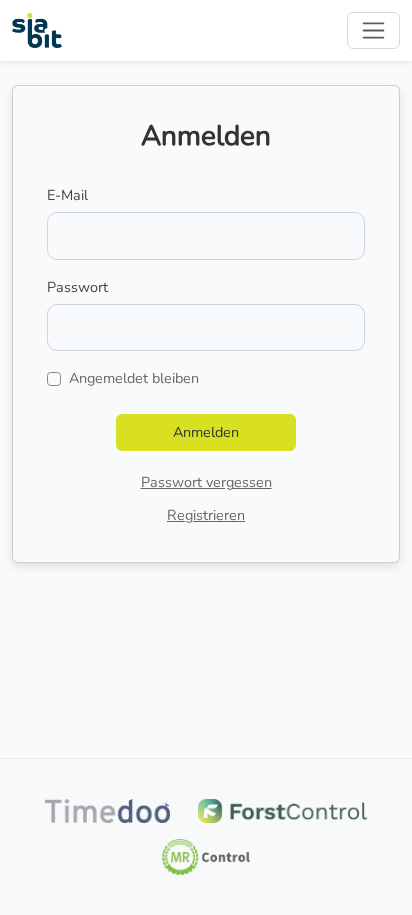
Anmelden (206, 432)
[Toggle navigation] (373, 30)
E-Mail (67, 195)
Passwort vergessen (206, 482)
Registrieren (206, 515)
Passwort (77, 287)
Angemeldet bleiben (134, 378)
